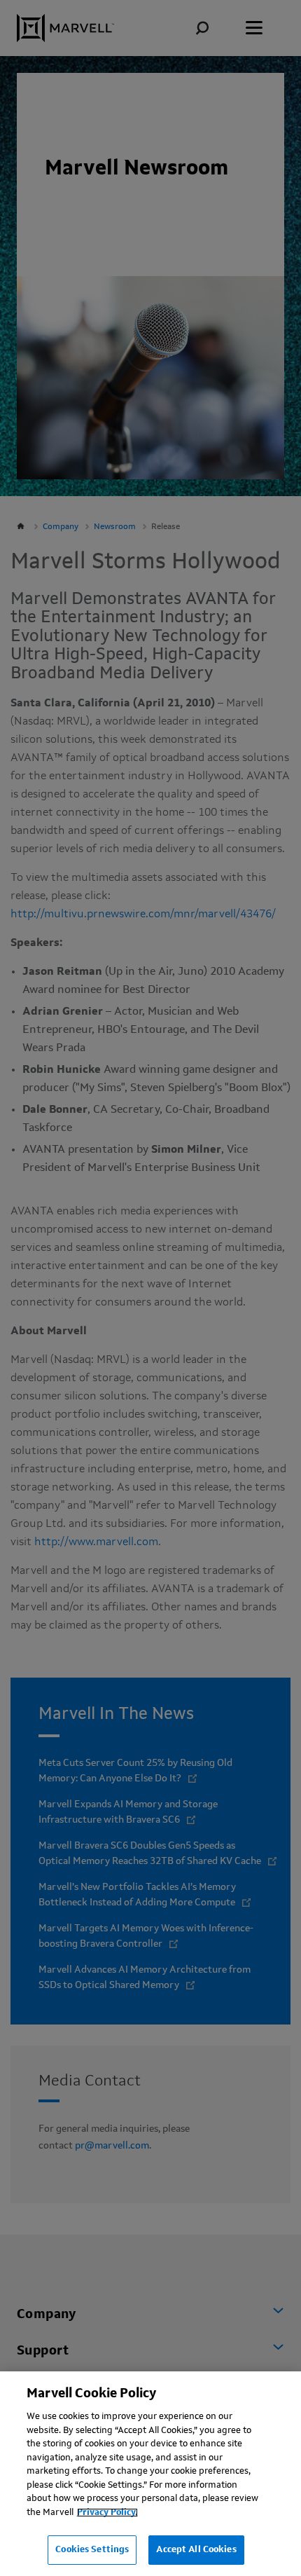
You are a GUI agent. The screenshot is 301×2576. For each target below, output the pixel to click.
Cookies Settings (92, 2550)
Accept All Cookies (196, 2550)
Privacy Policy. (107, 2513)
